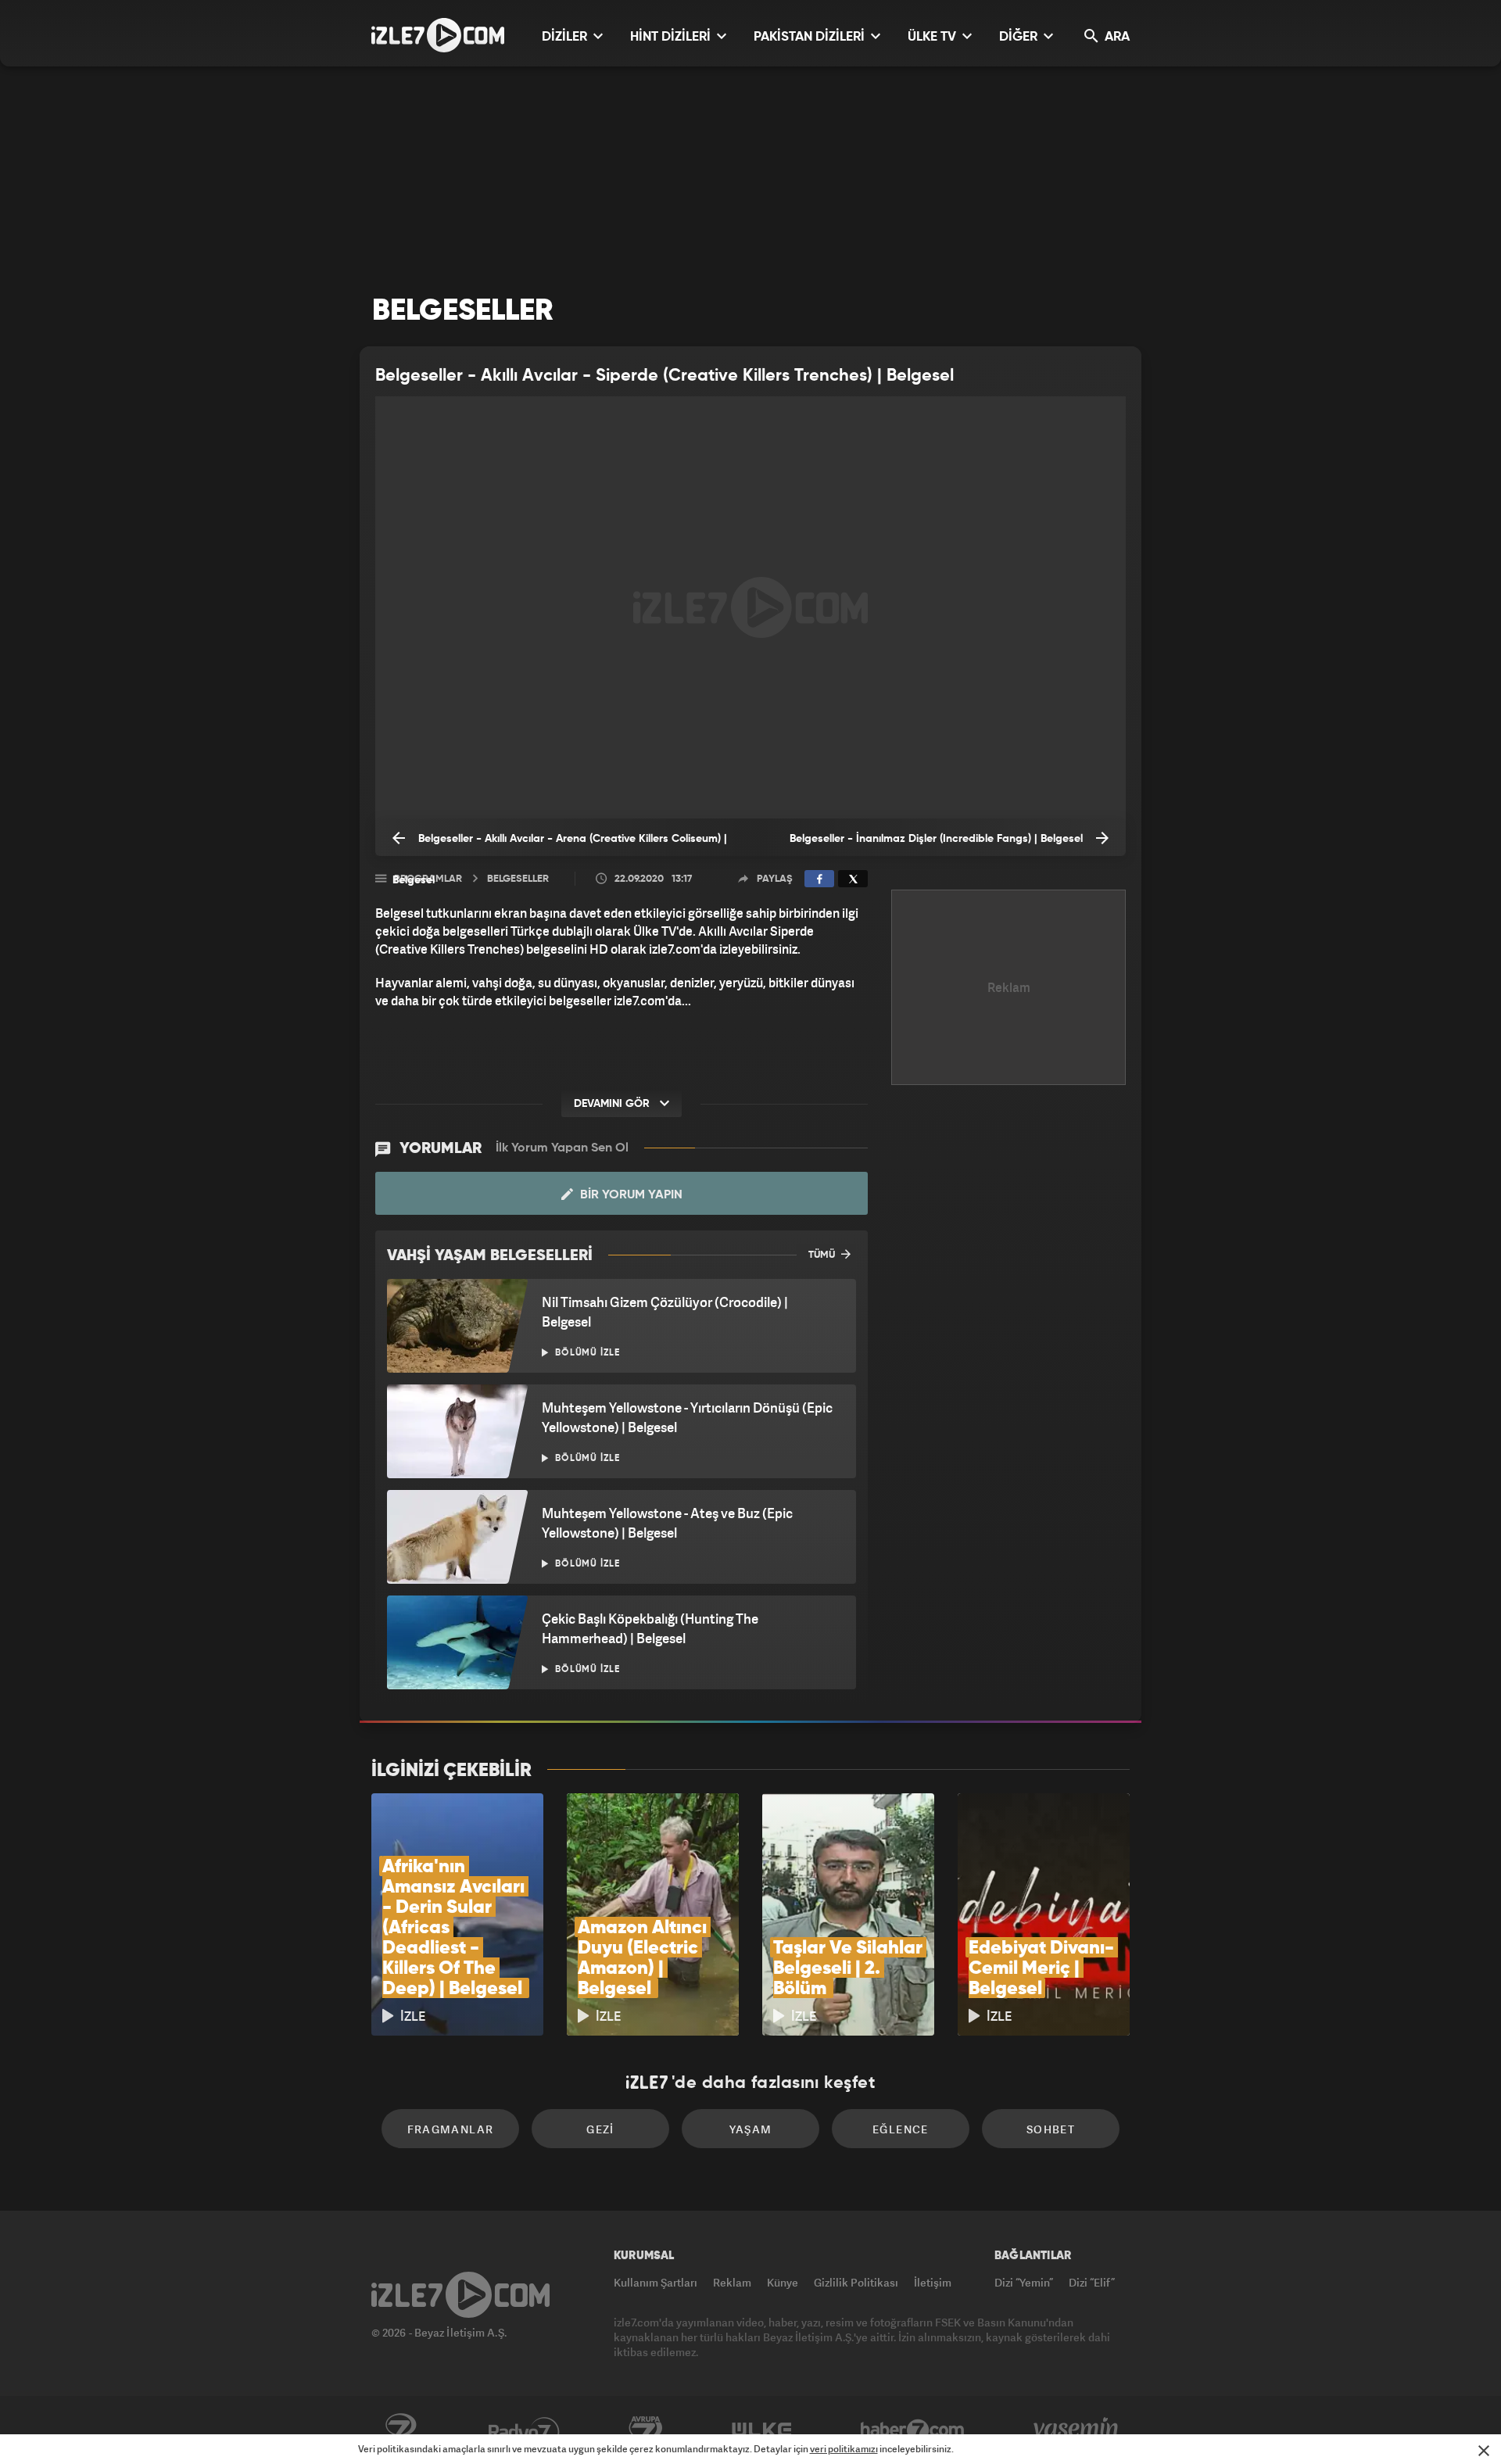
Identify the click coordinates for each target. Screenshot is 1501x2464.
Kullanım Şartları (656, 2282)
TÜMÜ (823, 1255)
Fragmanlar (451, 2129)
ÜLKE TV (933, 37)
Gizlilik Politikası (856, 2282)
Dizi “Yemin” (1024, 2282)
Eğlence (901, 2129)
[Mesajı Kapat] (1484, 2451)
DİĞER (1020, 37)
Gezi (600, 2129)
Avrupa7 (646, 2430)
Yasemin (1077, 2430)
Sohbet (1051, 2129)
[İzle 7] (438, 35)
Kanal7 (400, 2430)
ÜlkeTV (762, 2430)
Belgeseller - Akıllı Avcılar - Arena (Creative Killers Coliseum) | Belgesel (560, 845)
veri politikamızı (844, 2449)
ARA (1116, 37)
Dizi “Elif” (1092, 2282)
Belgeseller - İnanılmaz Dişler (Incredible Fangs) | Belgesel (938, 839)
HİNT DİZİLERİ (672, 37)
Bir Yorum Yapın (630, 1195)
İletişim (933, 2282)
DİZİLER (566, 37)
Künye (783, 2282)
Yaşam (751, 2129)
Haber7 (913, 2430)
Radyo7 (524, 2430)
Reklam (732, 2282)
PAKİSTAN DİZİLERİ (811, 37)
